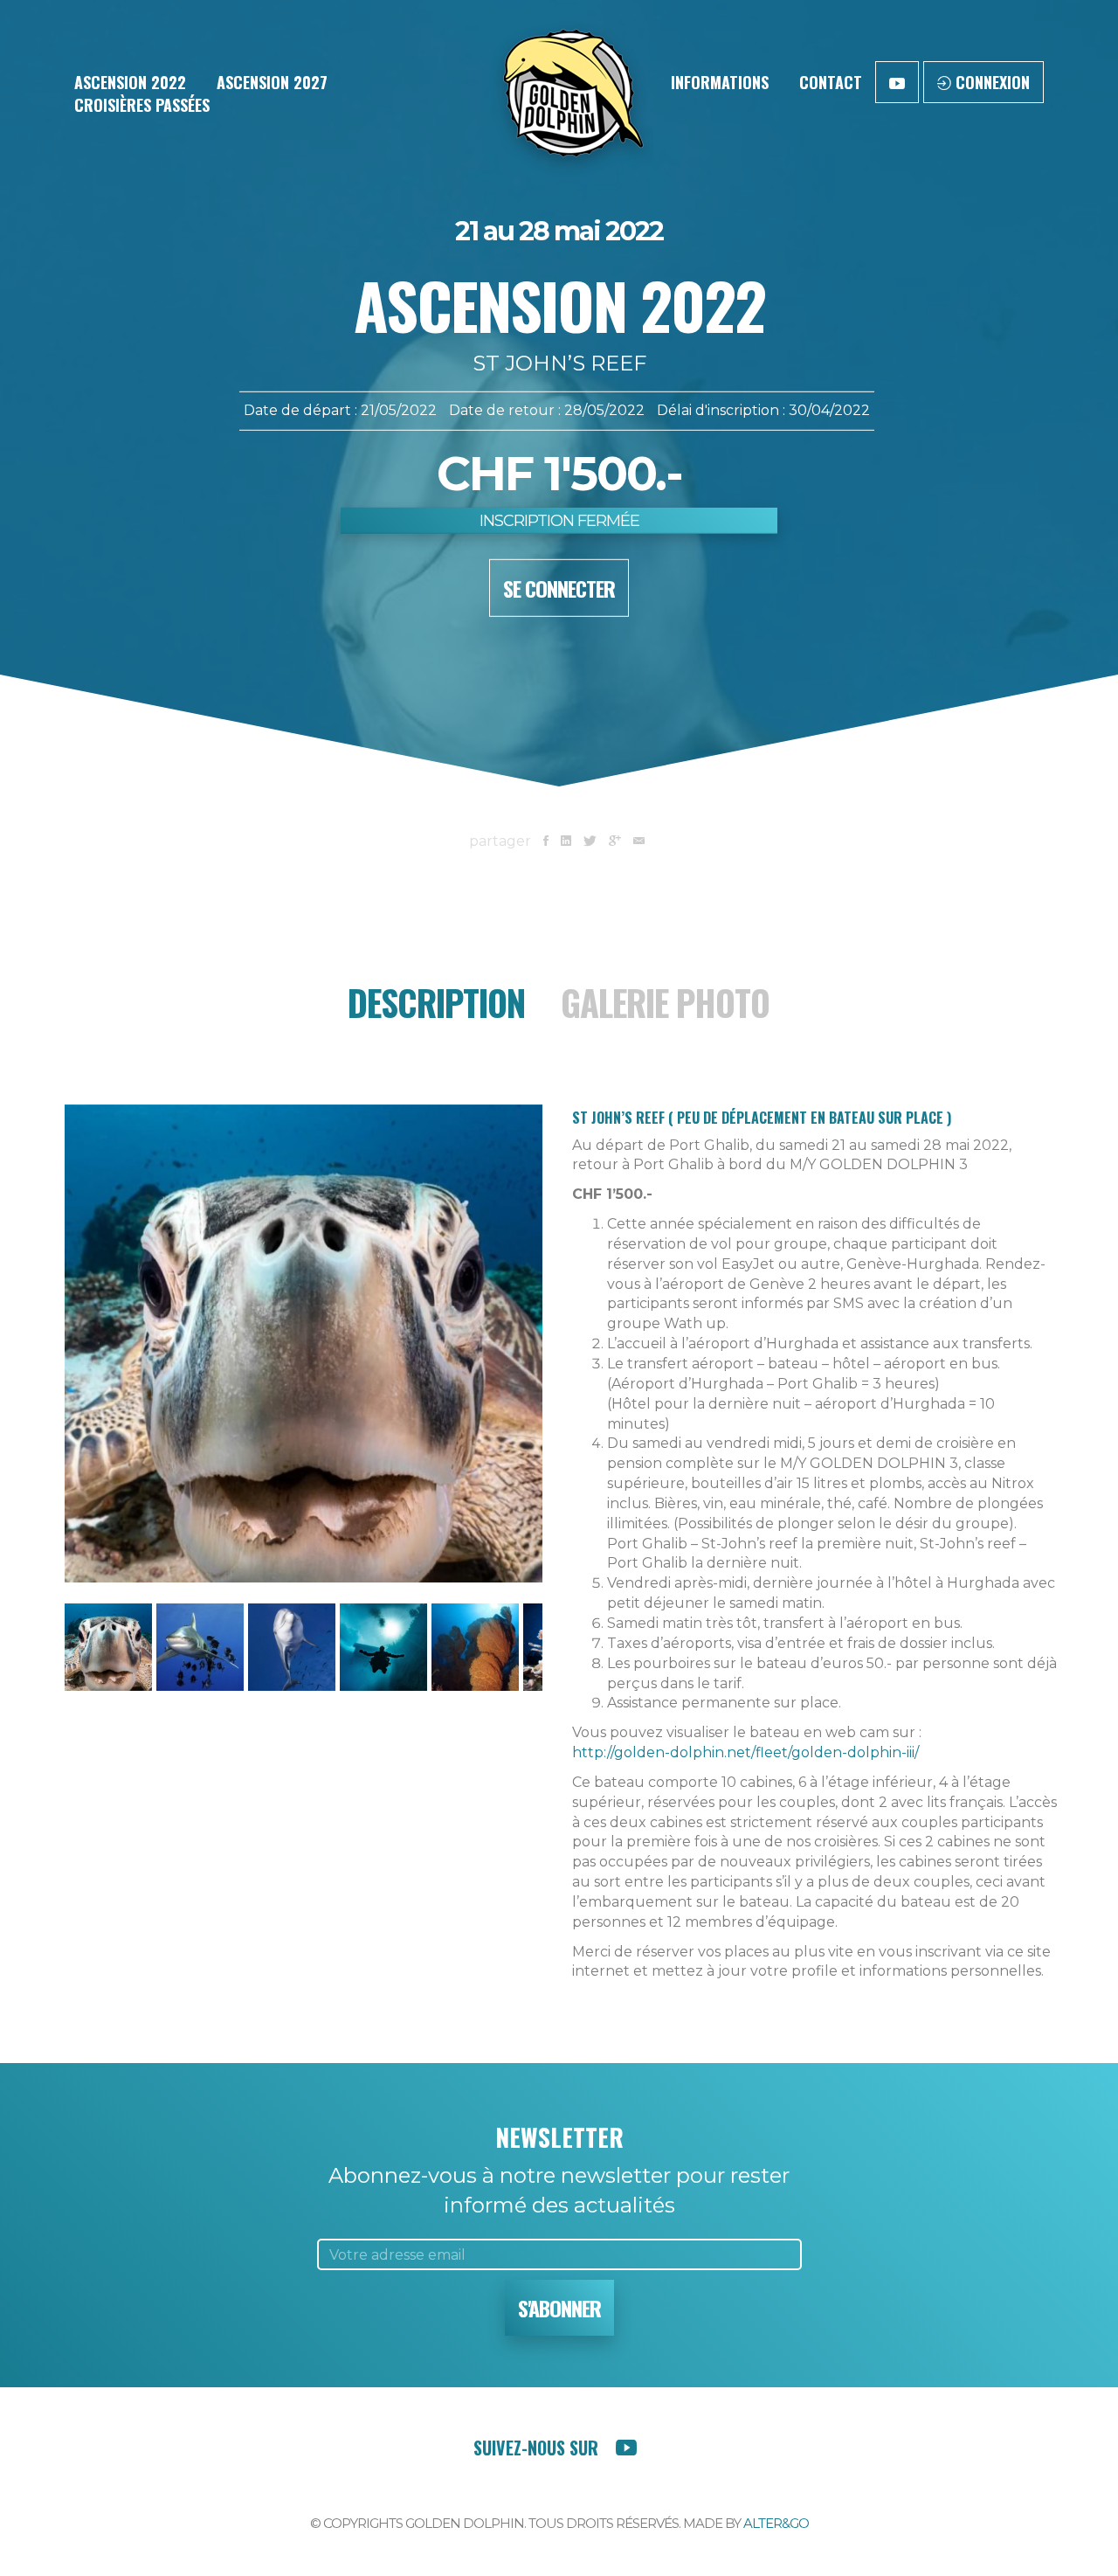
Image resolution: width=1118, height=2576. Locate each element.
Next (569, 1367)
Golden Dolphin (570, 96)
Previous (38, 1367)
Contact (831, 82)
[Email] (639, 841)
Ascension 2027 (272, 82)
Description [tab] (436, 1002)
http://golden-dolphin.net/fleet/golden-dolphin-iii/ (745, 1752)
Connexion (990, 82)
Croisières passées (142, 105)
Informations (720, 82)
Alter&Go (776, 2523)
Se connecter (559, 588)
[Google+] (615, 841)
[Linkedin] (566, 841)
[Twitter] (590, 841)
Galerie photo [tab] (665, 1002)
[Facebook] (546, 841)
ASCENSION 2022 (130, 82)
